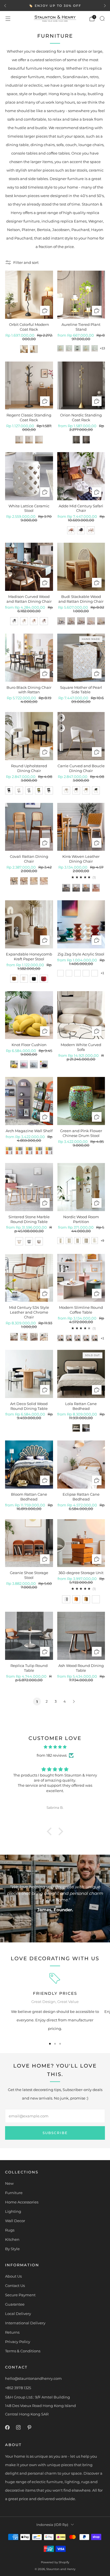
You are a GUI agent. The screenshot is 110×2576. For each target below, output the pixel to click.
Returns (12, 2332)
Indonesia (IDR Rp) (52, 2525)
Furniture (14, 2193)
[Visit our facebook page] (7, 2427)
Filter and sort (26, 262)
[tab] (50, 2044)
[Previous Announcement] (5, 6)
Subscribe (55, 2133)
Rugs (10, 2230)
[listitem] (55, 6)
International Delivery (25, 2323)
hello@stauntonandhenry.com (33, 2378)
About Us (13, 2276)
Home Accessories (22, 2202)
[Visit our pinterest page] (29, 2427)
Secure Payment (20, 2295)
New (9, 2183)
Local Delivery (18, 2314)
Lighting (13, 2211)
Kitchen (12, 2239)
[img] (55, 1747)
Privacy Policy (18, 2342)
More (90, 6)
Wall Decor (15, 2221)
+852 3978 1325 (18, 2388)
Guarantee (15, 2304)
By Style (12, 2249)
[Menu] (8, 19)
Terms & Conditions (23, 2351)
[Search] (102, 18)
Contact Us (15, 2286)
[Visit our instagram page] (18, 2427)
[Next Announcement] (105, 6)
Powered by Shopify (55, 2562)
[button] (51, 1831)
